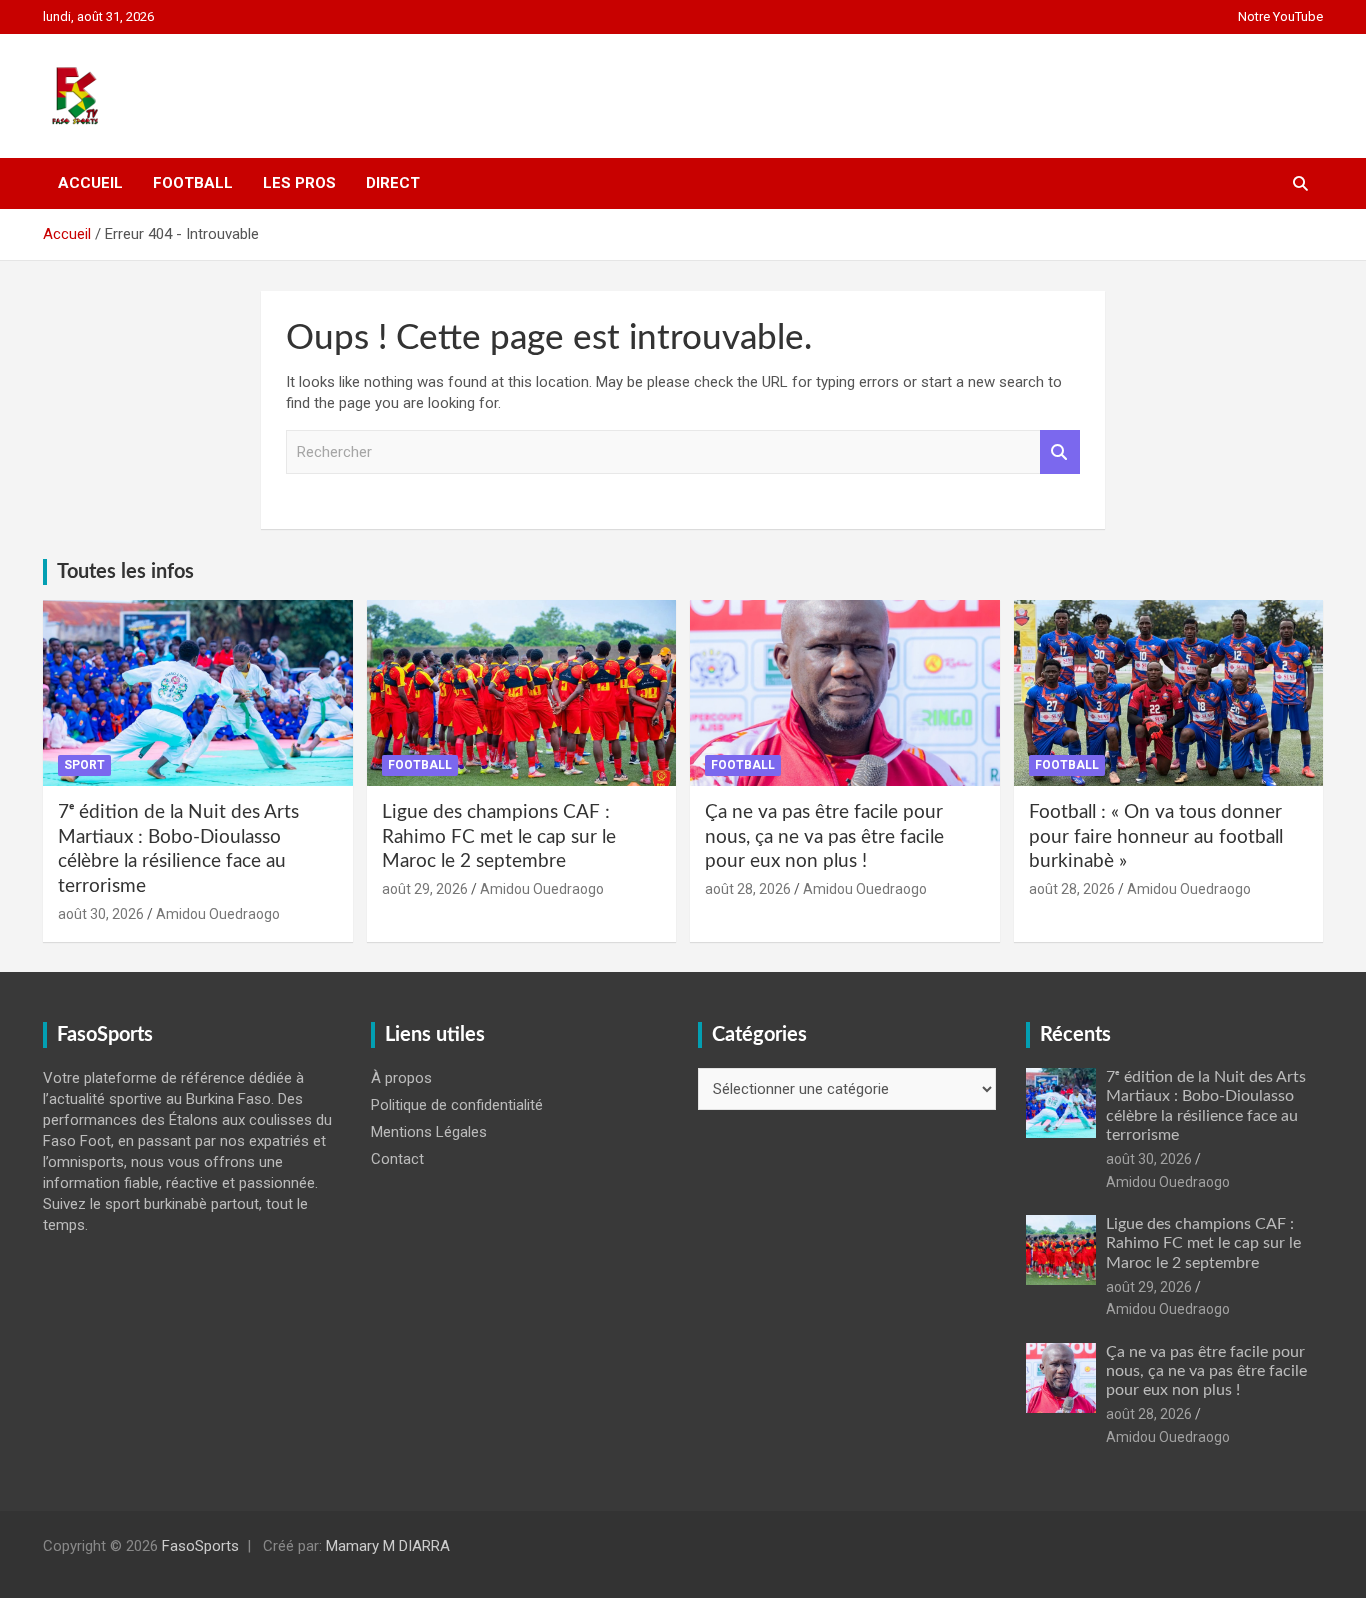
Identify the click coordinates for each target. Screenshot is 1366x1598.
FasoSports (200, 1546)
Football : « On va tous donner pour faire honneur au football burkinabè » (1156, 837)
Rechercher (1060, 452)
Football (193, 183)
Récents (1075, 1035)
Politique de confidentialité (457, 1105)
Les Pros (299, 183)
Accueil (90, 183)
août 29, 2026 (425, 889)
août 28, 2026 (748, 889)
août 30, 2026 (101, 914)
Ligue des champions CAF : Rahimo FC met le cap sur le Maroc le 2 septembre (499, 837)
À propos (401, 1078)
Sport (84, 765)
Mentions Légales (429, 1132)
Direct (393, 183)
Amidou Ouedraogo (218, 914)
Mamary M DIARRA (388, 1546)
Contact (397, 1159)
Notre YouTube (1280, 16)
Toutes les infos (125, 572)
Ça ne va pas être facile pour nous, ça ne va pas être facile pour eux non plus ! (824, 837)
